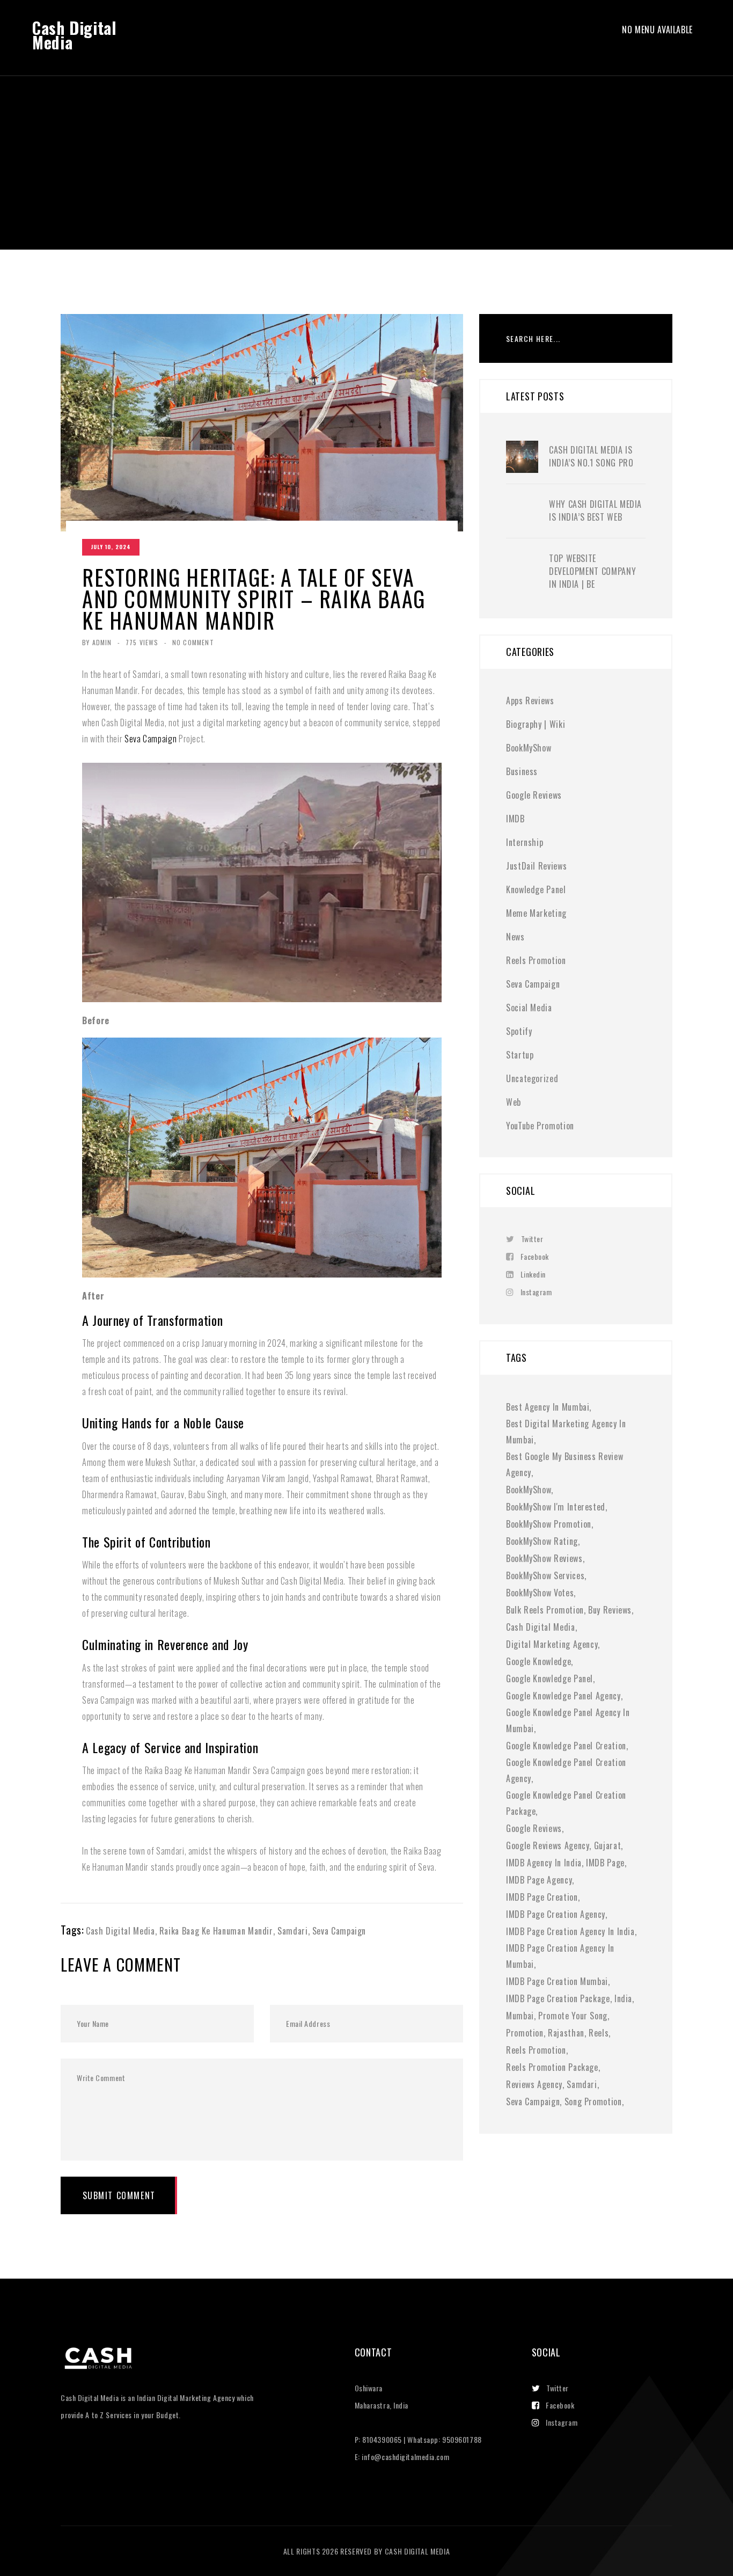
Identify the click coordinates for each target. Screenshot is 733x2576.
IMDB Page (605, 1863)
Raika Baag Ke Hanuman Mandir (216, 1931)
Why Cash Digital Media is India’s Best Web (595, 510)
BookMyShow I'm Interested (556, 1507)
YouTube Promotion (540, 1126)
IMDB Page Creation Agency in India (570, 1931)
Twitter (532, 1239)
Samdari (292, 1931)
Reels (599, 2033)
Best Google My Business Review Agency (565, 1464)
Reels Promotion (536, 960)
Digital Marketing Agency (552, 1644)
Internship (525, 842)
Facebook (535, 1256)
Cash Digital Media (74, 35)
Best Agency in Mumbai (548, 1407)
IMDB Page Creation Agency (556, 1914)
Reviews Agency (534, 2084)
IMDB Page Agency (539, 1880)
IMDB (515, 819)
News (515, 937)
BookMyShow (529, 748)
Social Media (529, 1008)
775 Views (142, 642)
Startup (520, 1055)
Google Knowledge (538, 1661)
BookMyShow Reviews (544, 1558)
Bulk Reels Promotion (545, 1610)
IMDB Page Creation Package (558, 1998)
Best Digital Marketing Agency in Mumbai (566, 1432)
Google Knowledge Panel (549, 1679)
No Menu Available (657, 30)
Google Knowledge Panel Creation (566, 1746)
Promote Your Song (573, 2016)
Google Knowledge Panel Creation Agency (566, 1770)
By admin (97, 642)
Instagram (536, 1292)
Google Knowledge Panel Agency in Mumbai (568, 1720)
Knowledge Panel (536, 889)
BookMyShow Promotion (549, 1524)
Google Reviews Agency (548, 1845)
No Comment (193, 642)
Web (514, 1102)
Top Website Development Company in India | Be (592, 571)
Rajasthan (566, 2033)
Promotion (525, 2033)
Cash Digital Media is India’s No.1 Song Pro (591, 456)
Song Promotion (593, 2101)
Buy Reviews (610, 1610)
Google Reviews (534, 795)
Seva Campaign (151, 739)
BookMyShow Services (545, 1575)
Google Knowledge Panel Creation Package (566, 1803)
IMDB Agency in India (544, 1863)
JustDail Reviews (536, 866)
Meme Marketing (536, 913)
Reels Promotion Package (552, 2067)
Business (522, 771)
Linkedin (533, 1274)
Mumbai (520, 2016)
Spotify (519, 1031)
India (623, 1998)
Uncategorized (532, 1078)
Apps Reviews (530, 700)
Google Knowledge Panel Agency (563, 1696)
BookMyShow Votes (540, 1593)
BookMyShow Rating (542, 1541)
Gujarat (607, 1845)
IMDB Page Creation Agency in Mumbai (560, 1956)
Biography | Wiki (536, 724)
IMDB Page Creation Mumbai (557, 1981)
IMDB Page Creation (542, 1897)
